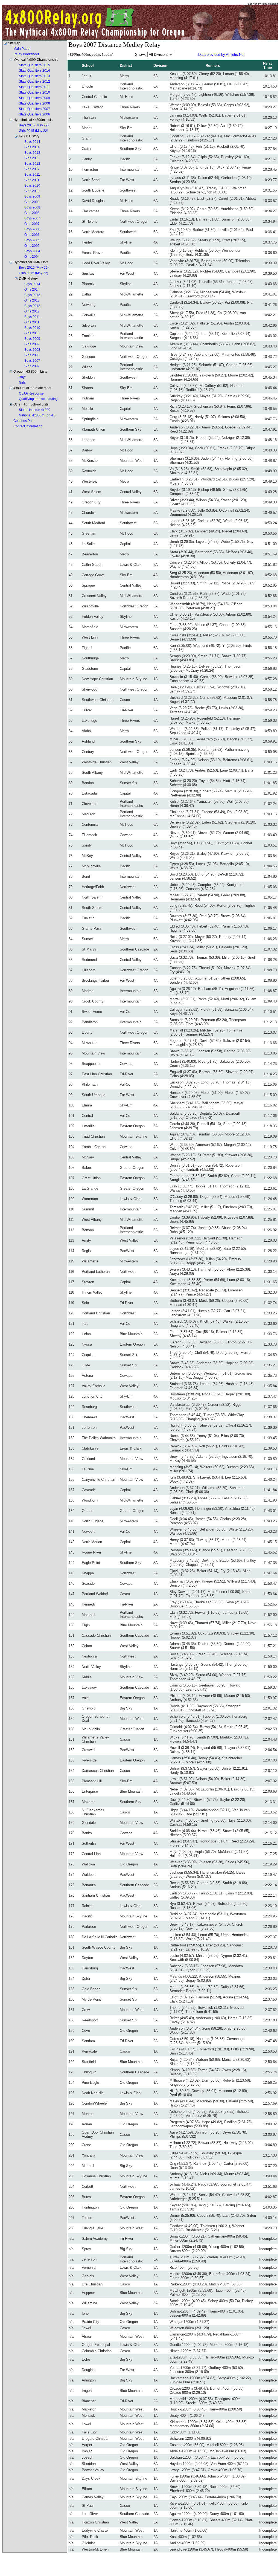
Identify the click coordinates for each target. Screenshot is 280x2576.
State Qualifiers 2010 (34, 92)
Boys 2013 (32, 153)
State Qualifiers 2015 (34, 65)
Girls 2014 (32, 147)
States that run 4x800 (35, 410)
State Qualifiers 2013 (34, 76)
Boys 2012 (32, 164)
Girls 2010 (32, 191)
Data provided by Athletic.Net (221, 55)
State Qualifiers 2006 (34, 114)
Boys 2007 (32, 218)
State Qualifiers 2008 (34, 103)
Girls (22, 383)
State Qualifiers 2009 (34, 98)
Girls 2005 (32, 246)
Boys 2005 (32, 240)
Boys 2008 (32, 207)
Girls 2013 (32, 158)
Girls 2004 (32, 257)
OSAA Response (31, 393)
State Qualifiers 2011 (34, 87)
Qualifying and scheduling (38, 399)
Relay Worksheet (26, 54)
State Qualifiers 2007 (34, 109)
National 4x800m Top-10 (37, 415)
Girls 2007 (32, 224)
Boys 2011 (32, 175)
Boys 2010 (32, 186)
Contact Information (28, 426)
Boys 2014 (32, 142)
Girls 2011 (32, 180)
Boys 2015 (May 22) (34, 125)
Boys (23, 377)
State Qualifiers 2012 (34, 82)
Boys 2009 (32, 196)
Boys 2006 (32, 229)
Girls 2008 (32, 213)
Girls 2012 (32, 169)
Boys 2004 (32, 251)
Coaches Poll (23, 421)
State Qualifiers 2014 (34, 71)
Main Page (21, 49)
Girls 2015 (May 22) (33, 131)
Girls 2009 (32, 202)
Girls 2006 (32, 235)
